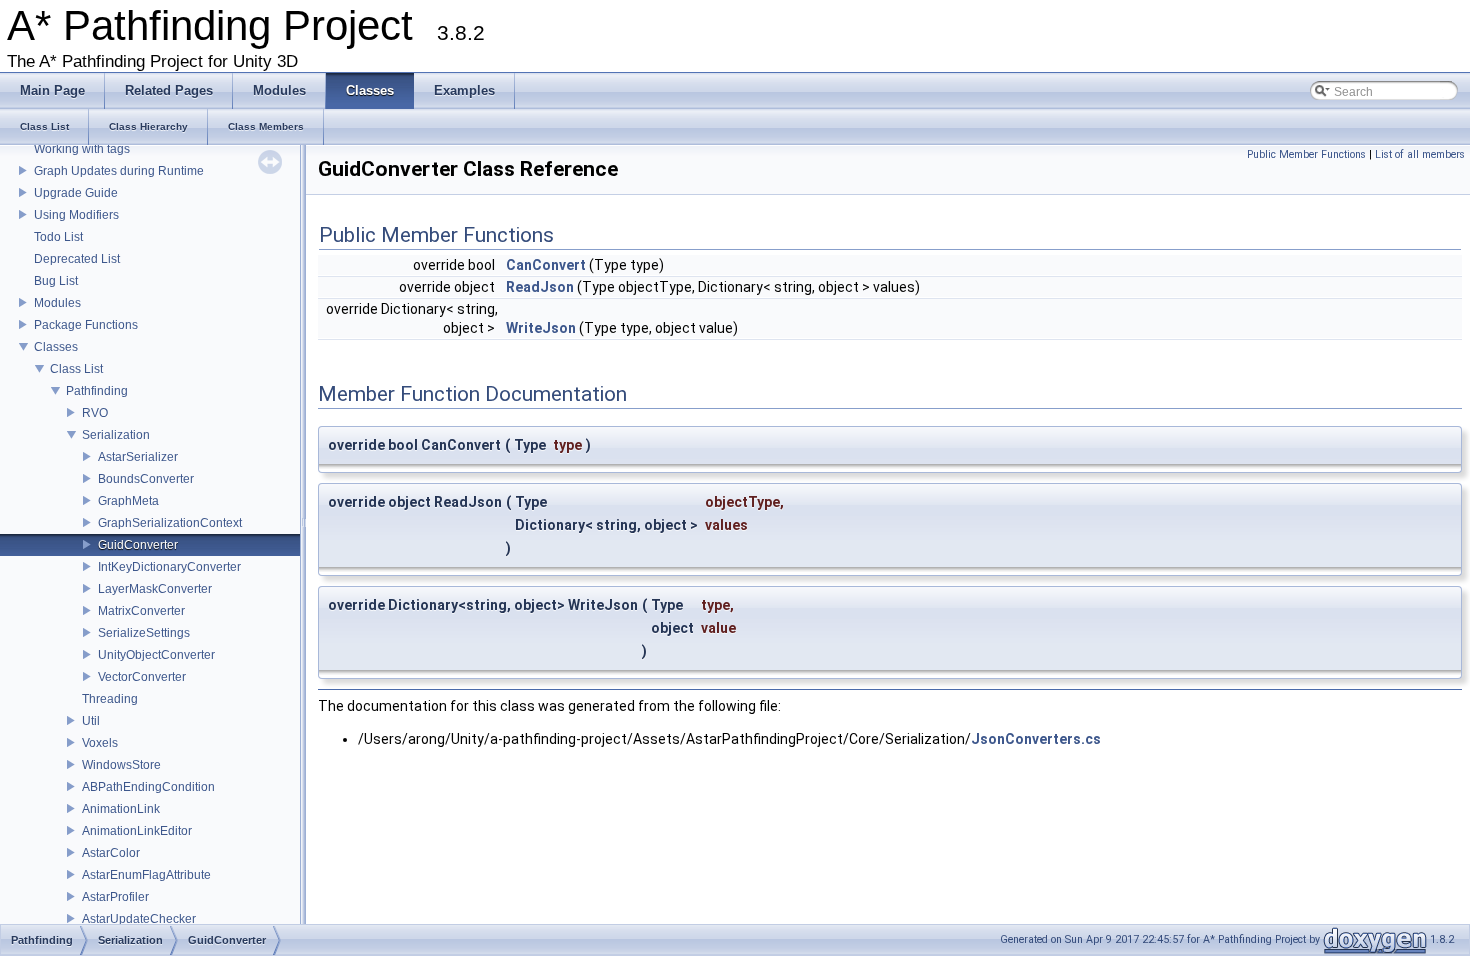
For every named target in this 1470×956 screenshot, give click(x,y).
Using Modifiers (76, 215)
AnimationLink (121, 809)
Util (91, 721)
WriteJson (541, 328)
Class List (76, 369)
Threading (110, 699)
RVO (95, 413)
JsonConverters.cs (1036, 739)
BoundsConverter (146, 479)
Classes (56, 347)
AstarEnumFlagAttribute (146, 875)
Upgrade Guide (76, 193)
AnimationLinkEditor (137, 831)
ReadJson (540, 287)
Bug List (56, 281)
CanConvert (546, 265)
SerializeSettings (144, 633)
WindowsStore (121, 765)
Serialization (116, 435)
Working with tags (82, 149)
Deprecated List (77, 259)
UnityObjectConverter (156, 655)
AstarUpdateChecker (139, 919)
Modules (57, 303)
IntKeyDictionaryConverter (169, 567)
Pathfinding (97, 391)
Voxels (100, 743)
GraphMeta (128, 501)
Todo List (58, 237)
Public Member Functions (1306, 154)
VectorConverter (142, 677)
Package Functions (86, 325)
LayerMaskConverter (155, 589)
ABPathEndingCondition (148, 787)
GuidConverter (138, 545)
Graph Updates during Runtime (119, 171)
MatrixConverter (141, 611)
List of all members (1420, 154)
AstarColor (111, 853)
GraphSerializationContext (170, 523)
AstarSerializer (138, 457)
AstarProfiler (115, 897)
